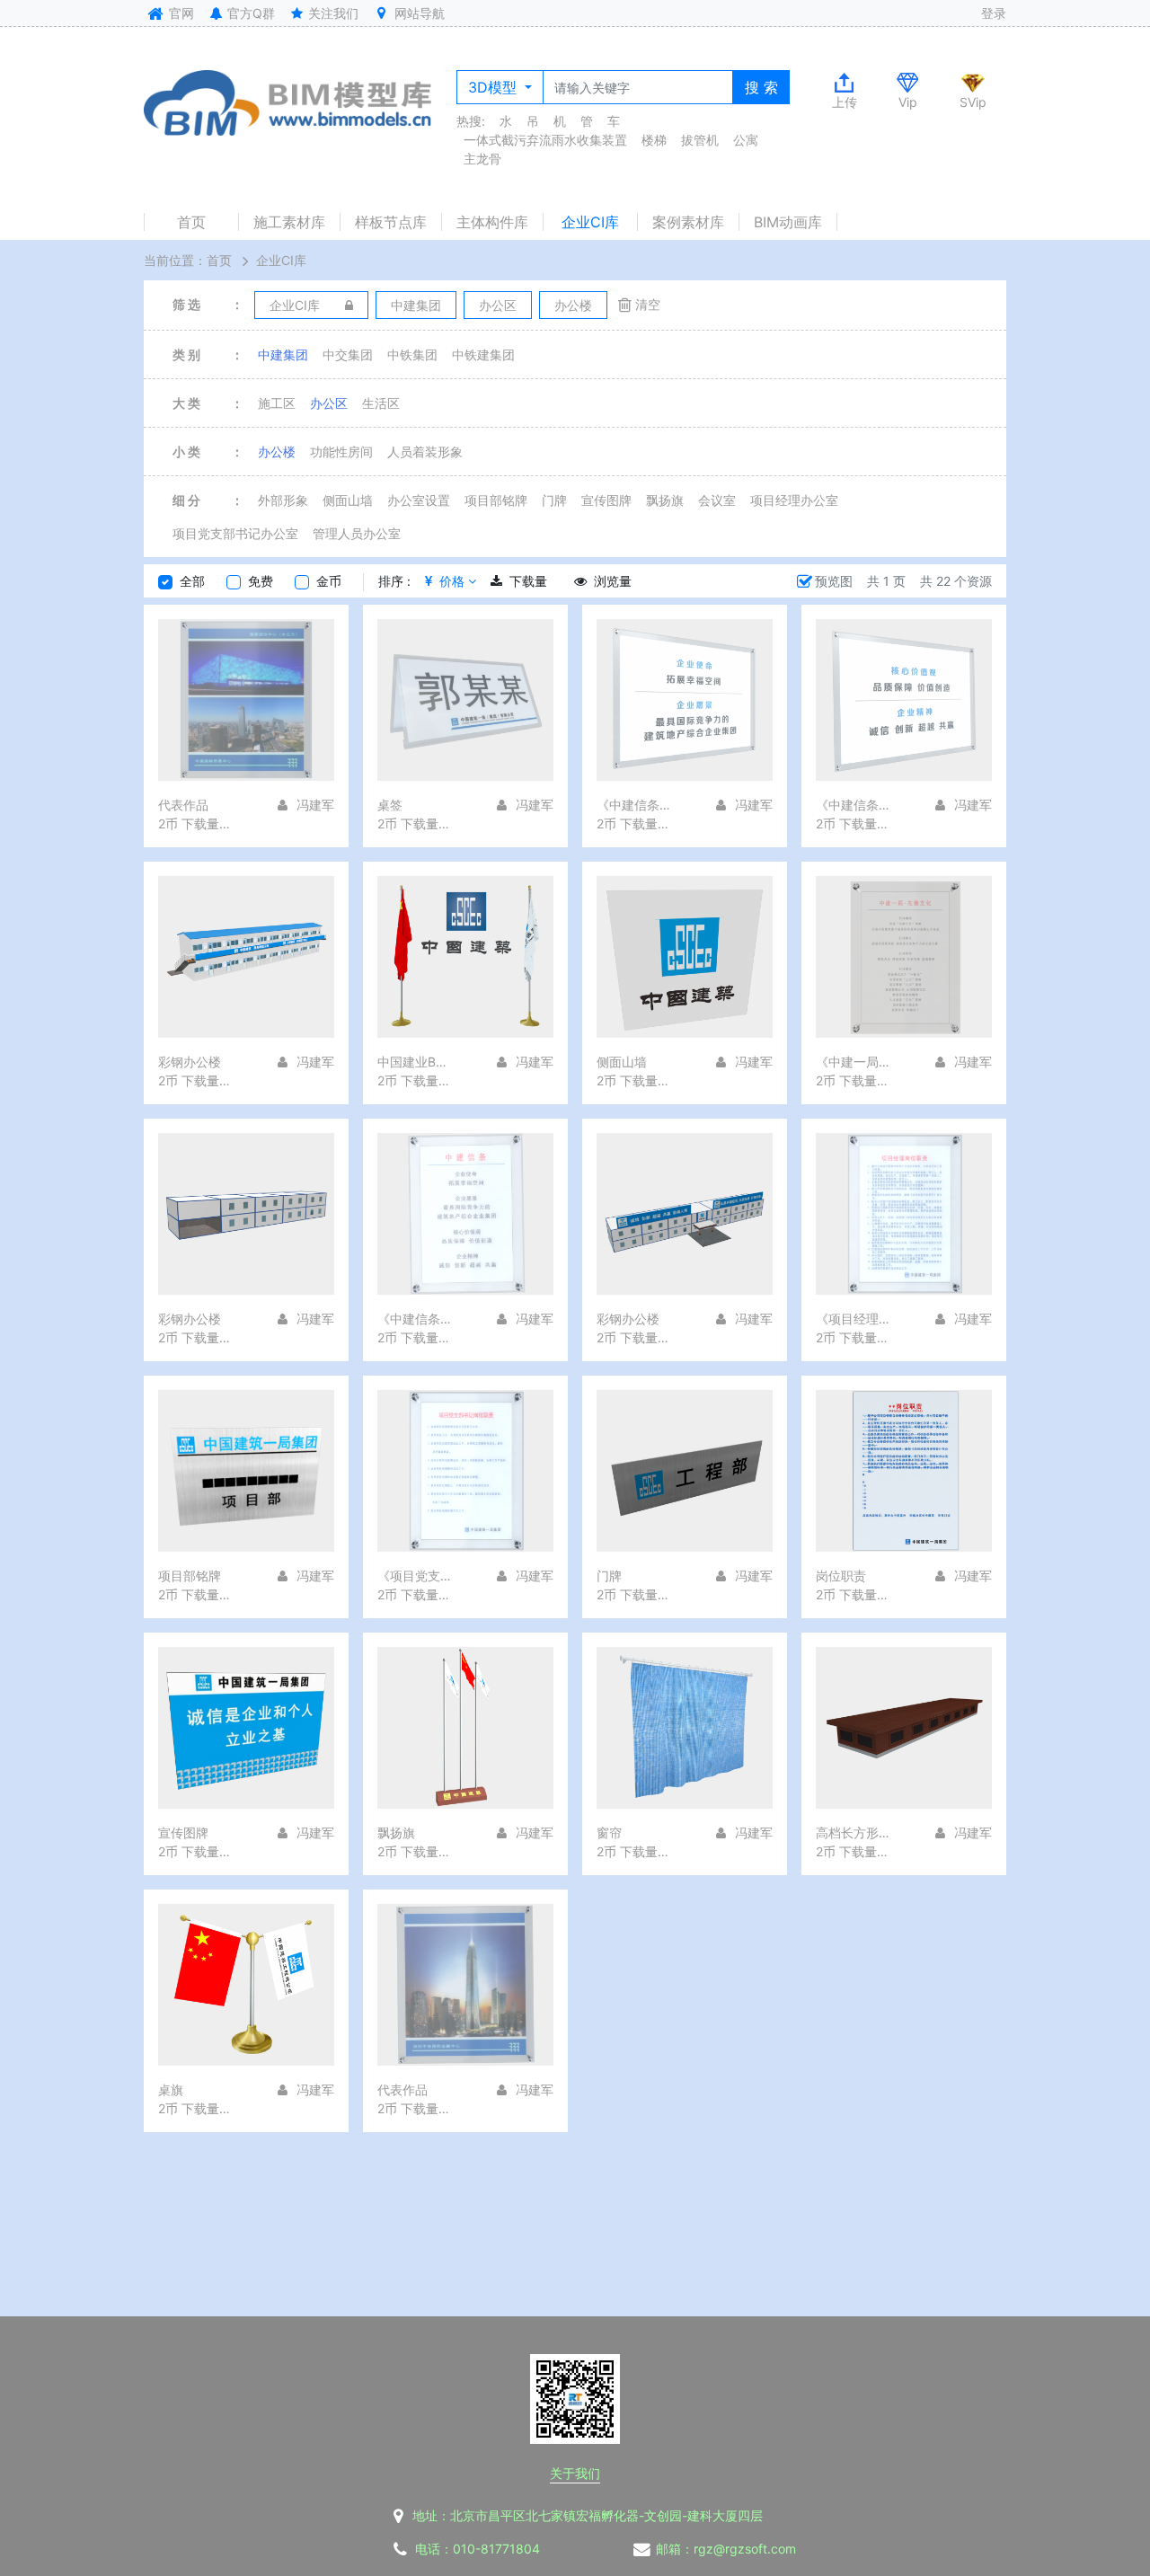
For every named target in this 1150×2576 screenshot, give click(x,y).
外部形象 (283, 500)
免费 (261, 581)
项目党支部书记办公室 (235, 533)
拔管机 (700, 140)
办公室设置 (419, 500)
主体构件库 (492, 222)
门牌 (554, 500)
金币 (329, 581)
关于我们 (575, 2473)
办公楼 (277, 451)
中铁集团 (412, 354)
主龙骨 (482, 159)
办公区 (329, 403)
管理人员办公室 (357, 533)
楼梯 (654, 140)
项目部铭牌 (496, 500)
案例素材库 (688, 222)
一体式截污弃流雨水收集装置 (545, 140)
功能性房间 (341, 451)
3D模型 (495, 87)
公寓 (746, 140)
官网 (180, 13)
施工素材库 (289, 222)
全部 (192, 581)
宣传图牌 (606, 500)
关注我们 (332, 13)
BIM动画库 (788, 222)
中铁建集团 (483, 354)
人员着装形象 (425, 451)
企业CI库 (590, 222)
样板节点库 (391, 222)
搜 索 (761, 87)
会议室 (717, 500)
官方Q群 (249, 13)
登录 (994, 13)
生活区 (381, 403)
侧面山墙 (348, 500)
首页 (191, 222)
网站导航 (418, 13)
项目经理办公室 (794, 500)
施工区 (277, 403)
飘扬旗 (665, 500)
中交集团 (348, 354)
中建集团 (283, 354)
